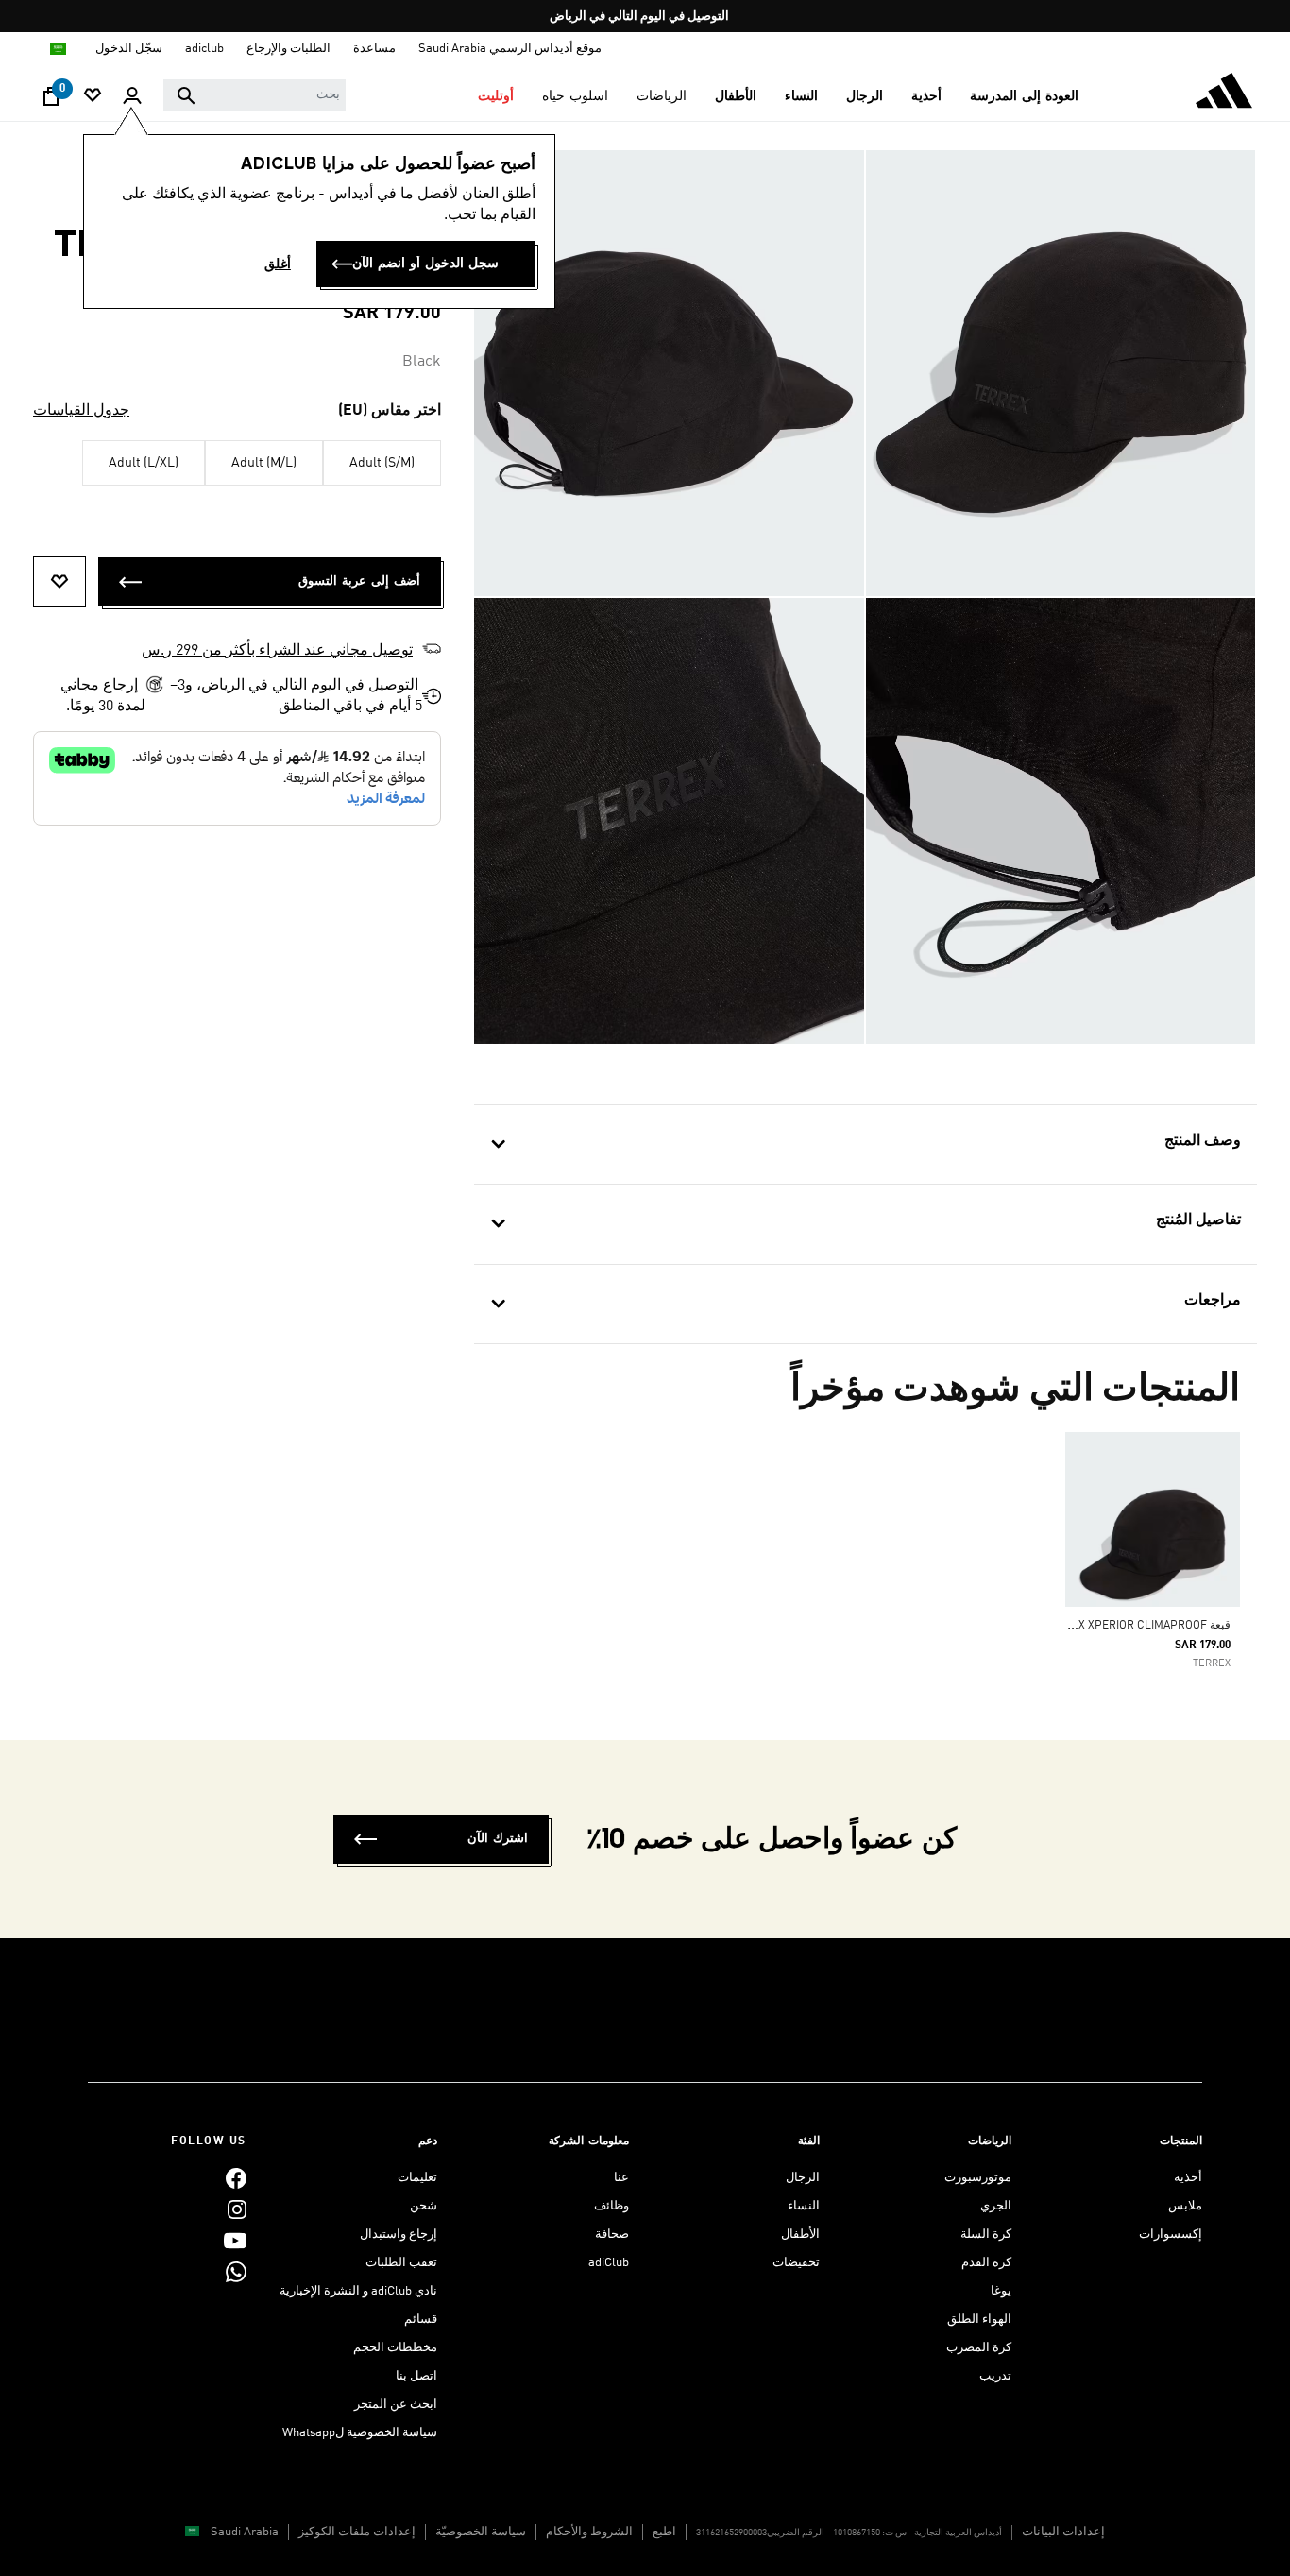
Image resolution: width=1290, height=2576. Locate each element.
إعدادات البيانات (1063, 2532)
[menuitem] (1024, 96)
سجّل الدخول (129, 49)
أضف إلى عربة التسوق (359, 581)
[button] (1024, 96)
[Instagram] (237, 2209)
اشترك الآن (498, 1839)
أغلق (278, 264)
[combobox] (255, 95)
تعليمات (417, 2178)
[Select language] (57, 49)
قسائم (421, 2320)
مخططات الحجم (395, 2348)
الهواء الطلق (979, 2320)
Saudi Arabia (245, 2532)
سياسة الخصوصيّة (481, 2532)
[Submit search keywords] (186, 95)
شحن (424, 2206)
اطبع (664, 2532)
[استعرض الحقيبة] (51, 101)
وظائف (611, 2206)
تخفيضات (796, 2263)
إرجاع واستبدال (399, 2235)
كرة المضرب (979, 2348)
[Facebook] (236, 2178)
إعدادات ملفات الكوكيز (357, 2532)
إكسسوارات (1171, 2235)
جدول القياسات (81, 411)
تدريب (995, 2376)
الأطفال (800, 2235)
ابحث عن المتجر (396, 2405)
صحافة (612, 2235)
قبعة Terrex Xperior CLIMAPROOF (1137, 1626)
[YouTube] (235, 2240)
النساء (804, 2206)
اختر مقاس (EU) (390, 411)
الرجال (803, 2178)
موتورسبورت (978, 2178)
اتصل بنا (416, 2376)
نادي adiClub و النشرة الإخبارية (358, 2291)
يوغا (1001, 2291)
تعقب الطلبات (401, 2263)
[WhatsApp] (236, 2271)
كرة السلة (986, 2235)
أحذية (1188, 2178)
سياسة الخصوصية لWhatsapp (360, 2433)
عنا (621, 2178)
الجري (996, 2206)
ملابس (1185, 2206)
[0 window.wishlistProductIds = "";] (93, 97)
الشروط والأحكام (589, 2532)
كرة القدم (986, 2263)
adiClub (609, 2263)
